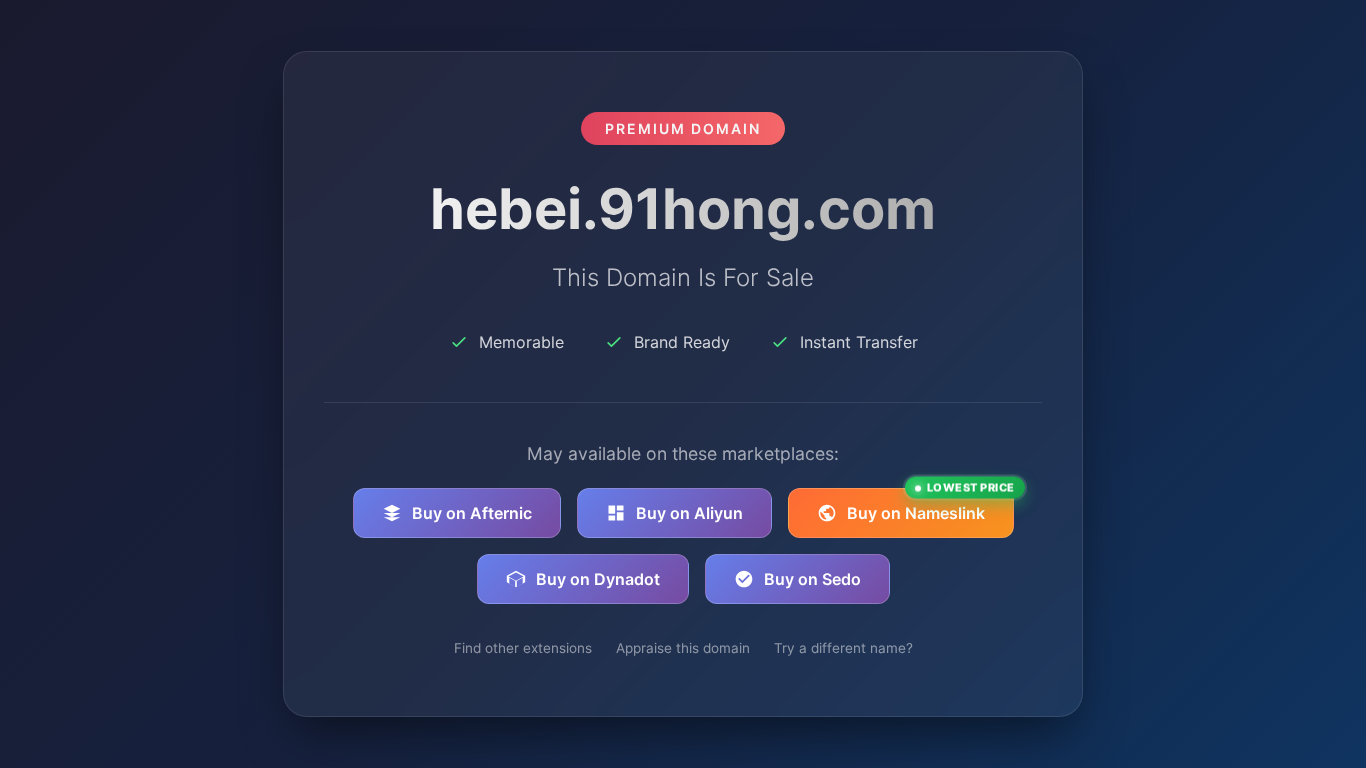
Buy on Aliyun (689, 513)
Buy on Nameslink (930, 505)
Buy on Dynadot (598, 579)
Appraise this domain (683, 648)
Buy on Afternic (472, 513)
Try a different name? (843, 648)
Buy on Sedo (812, 579)
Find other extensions (523, 648)
